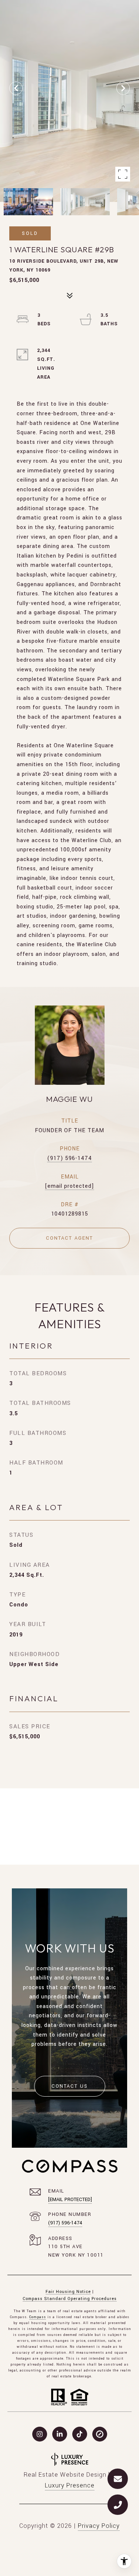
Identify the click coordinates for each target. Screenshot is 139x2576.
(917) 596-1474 (69, 1158)
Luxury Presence (70, 2485)
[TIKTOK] (80, 2434)
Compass (38, 2317)
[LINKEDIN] (60, 2434)
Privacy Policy (99, 2526)
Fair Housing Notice (68, 2292)
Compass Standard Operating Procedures (70, 2299)
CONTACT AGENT (69, 1238)
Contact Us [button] (70, 2086)
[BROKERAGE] (100, 2434)
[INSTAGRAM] (40, 2434)
